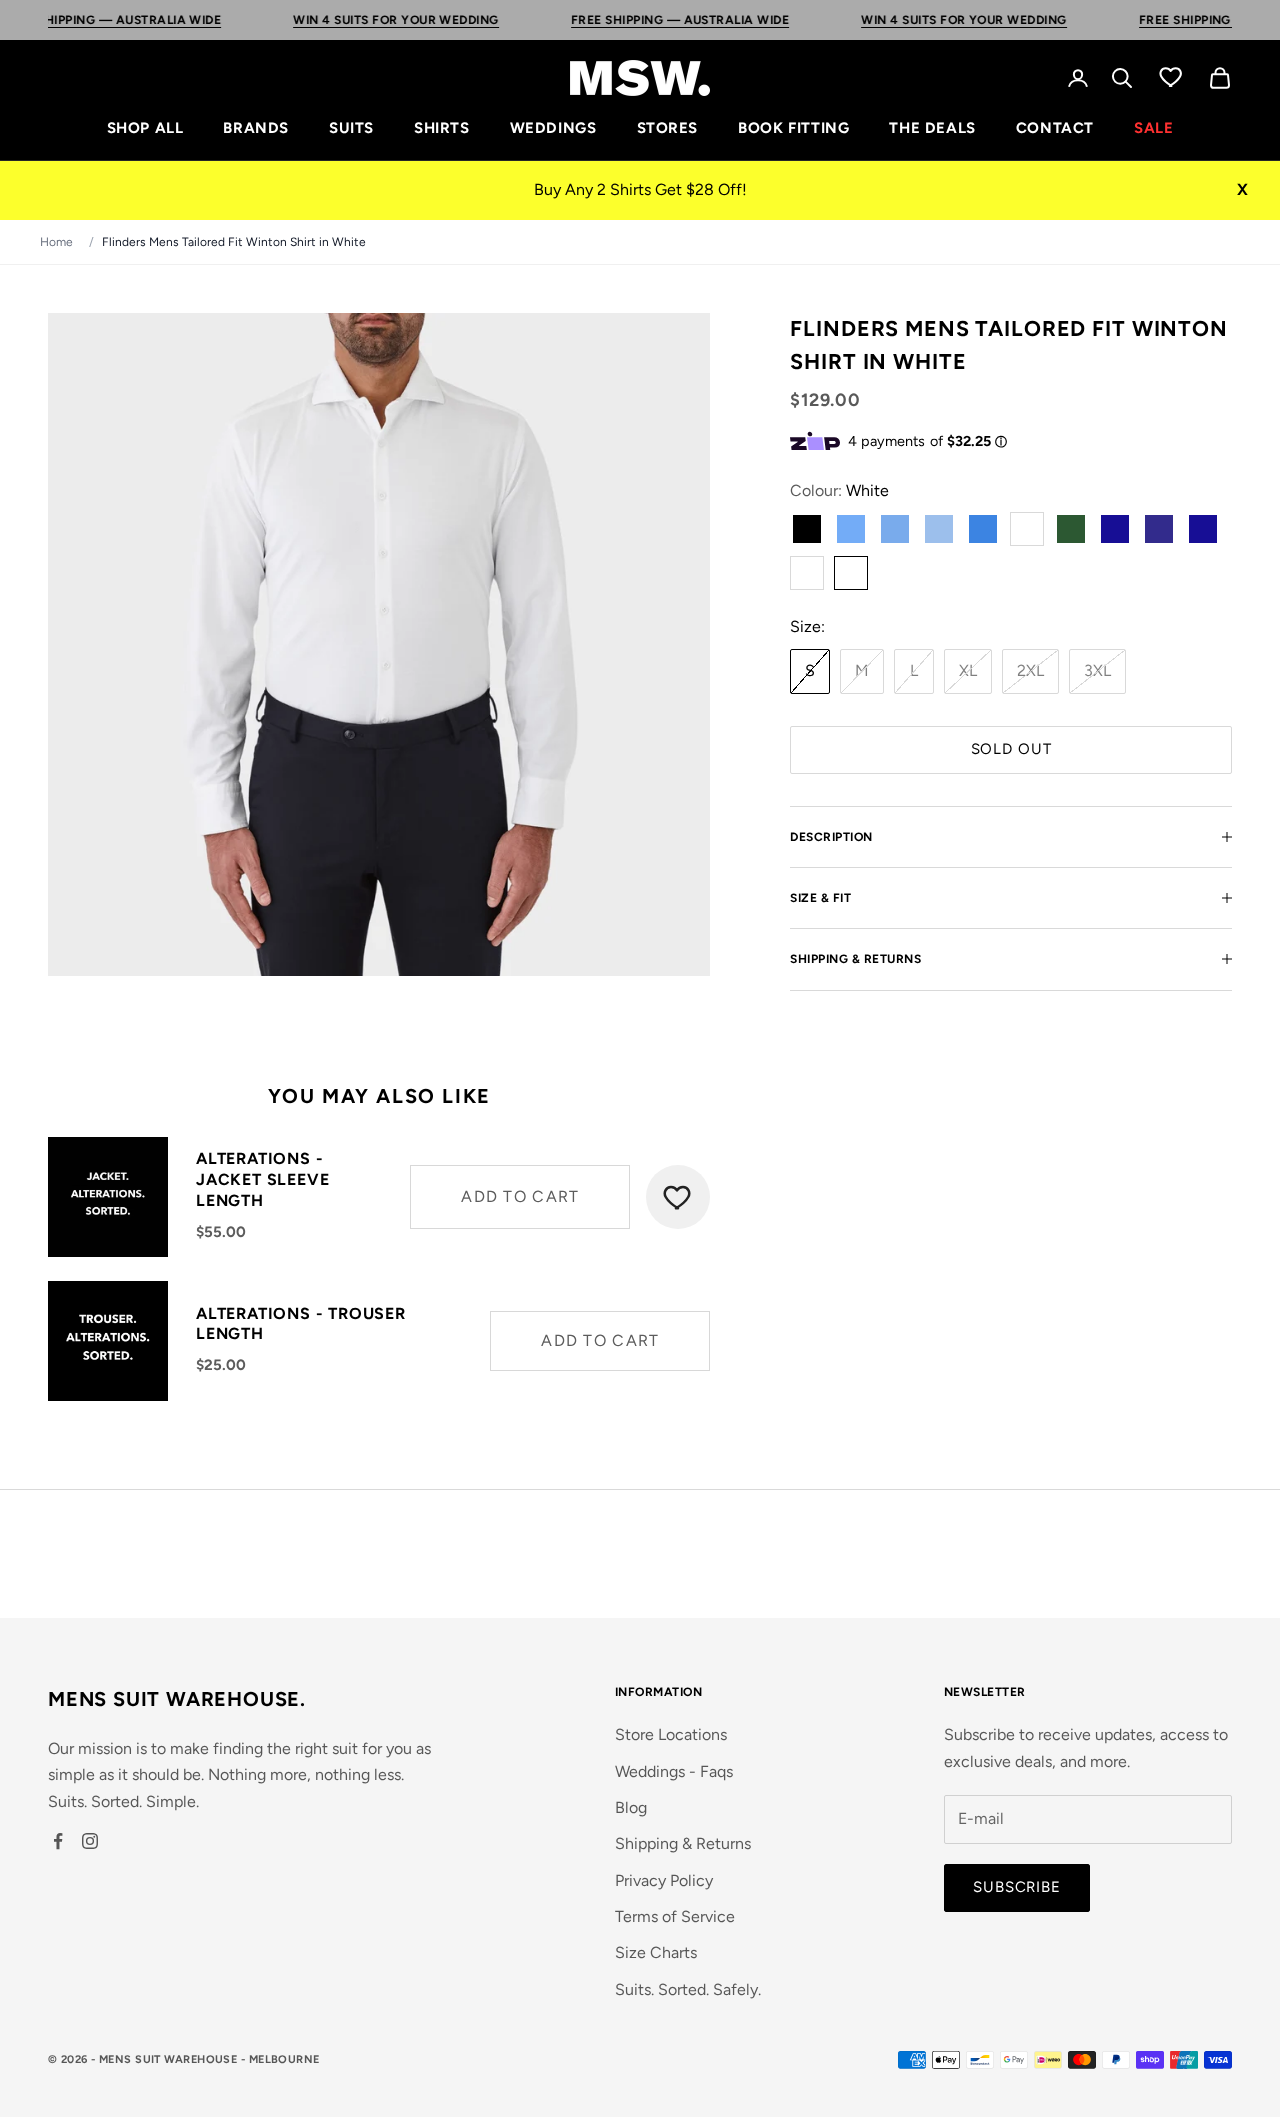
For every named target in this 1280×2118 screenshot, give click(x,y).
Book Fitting (793, 128)
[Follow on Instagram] (90, 1841)
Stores (668, 128)
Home (56, 242)
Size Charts (656, 1952)
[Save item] (678, 1197)
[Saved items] (1171, 76)
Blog (631, 1807)
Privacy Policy (664, 1880)
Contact (1055, 128)
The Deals (932, 128)
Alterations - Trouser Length (301, 1324)
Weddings (553, 128)
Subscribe (1017, 1887)
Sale (1153, 128)
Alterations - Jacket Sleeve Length (262, 1179)
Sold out (1011, 749)
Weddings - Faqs (674, 1771)
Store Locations (671, 1734)
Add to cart (520, 1196)
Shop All (145, 128)
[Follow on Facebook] (58, 1841)
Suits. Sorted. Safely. (688, 1989)
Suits (351, 128)
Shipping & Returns (683, 1843)
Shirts (442, 128)
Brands (256, 128)
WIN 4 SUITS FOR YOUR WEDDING (348, 20)
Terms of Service (675, 1916)
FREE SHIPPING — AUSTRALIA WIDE (633, 20)
